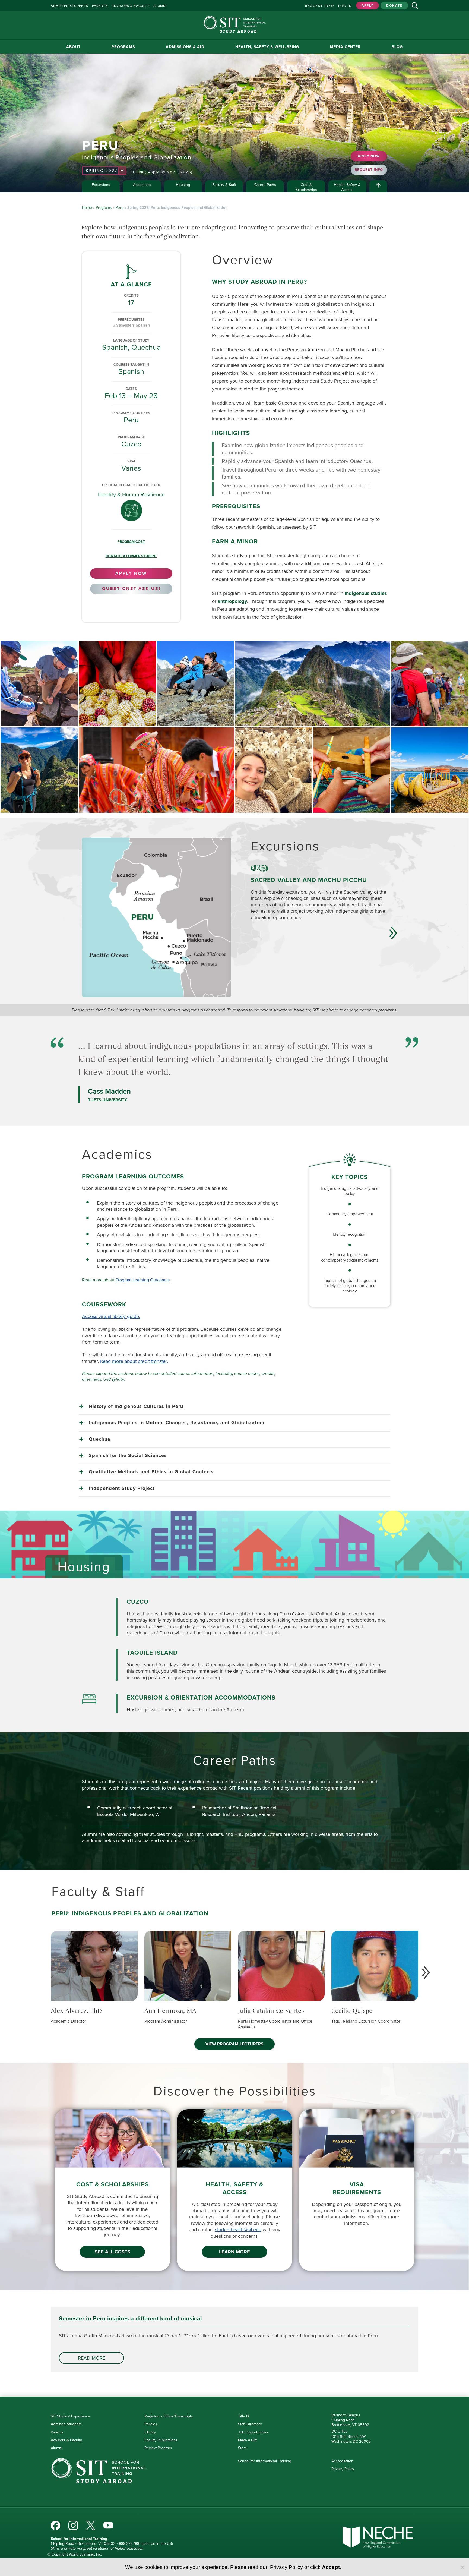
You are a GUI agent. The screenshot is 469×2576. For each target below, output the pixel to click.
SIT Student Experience (70, 2416)
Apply (367, 5)
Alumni (56, 2448)
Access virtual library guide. (111, 1316)
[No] (462, 2567)
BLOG (397, 47)
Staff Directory (250, 2424)
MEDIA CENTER (345, 47)
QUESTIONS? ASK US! (131, 589)
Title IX (244, 2416)
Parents (57, 2432)
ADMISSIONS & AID (185, 47)
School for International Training (265, 2461)
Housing (183, 185)
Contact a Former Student (131, 556)
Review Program (158, 2448)
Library (150, 2432)
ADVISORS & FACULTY (131, 6)
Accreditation (342, 2461)
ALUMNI (160, 6)
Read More (92, 2358)
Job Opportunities (253, 2432)
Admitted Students (66, 2424)
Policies (151, 2424)
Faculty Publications (161, 2440)
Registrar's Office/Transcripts (169, 2416)
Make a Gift (247, 2440)
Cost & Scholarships (306, 187)
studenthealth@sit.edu (238, 2230)
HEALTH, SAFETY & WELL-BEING (267, 47)
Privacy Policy (343, 2469)
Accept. (332, 2567)
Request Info (320, 6)
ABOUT (73, 47)
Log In (345, 6)
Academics (142, 185)
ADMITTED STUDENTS (69, 6)
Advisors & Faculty (66, 2440)
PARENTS (100, 6)
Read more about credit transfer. (134, 1361)
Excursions (101, 185)
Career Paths (265, 185)
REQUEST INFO (369, 170)
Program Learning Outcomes (143, 1280)
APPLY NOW (369, 156)
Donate (394, 5)
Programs (104, 208)
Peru (120, 208)
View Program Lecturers (234, 2044)
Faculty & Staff (224, 185)
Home (87, 208)
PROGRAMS (123, 47)
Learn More (234, 2252)
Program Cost (131, 542)
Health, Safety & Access (347, 187)
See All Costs (113, 2252)
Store (243, 2448)
